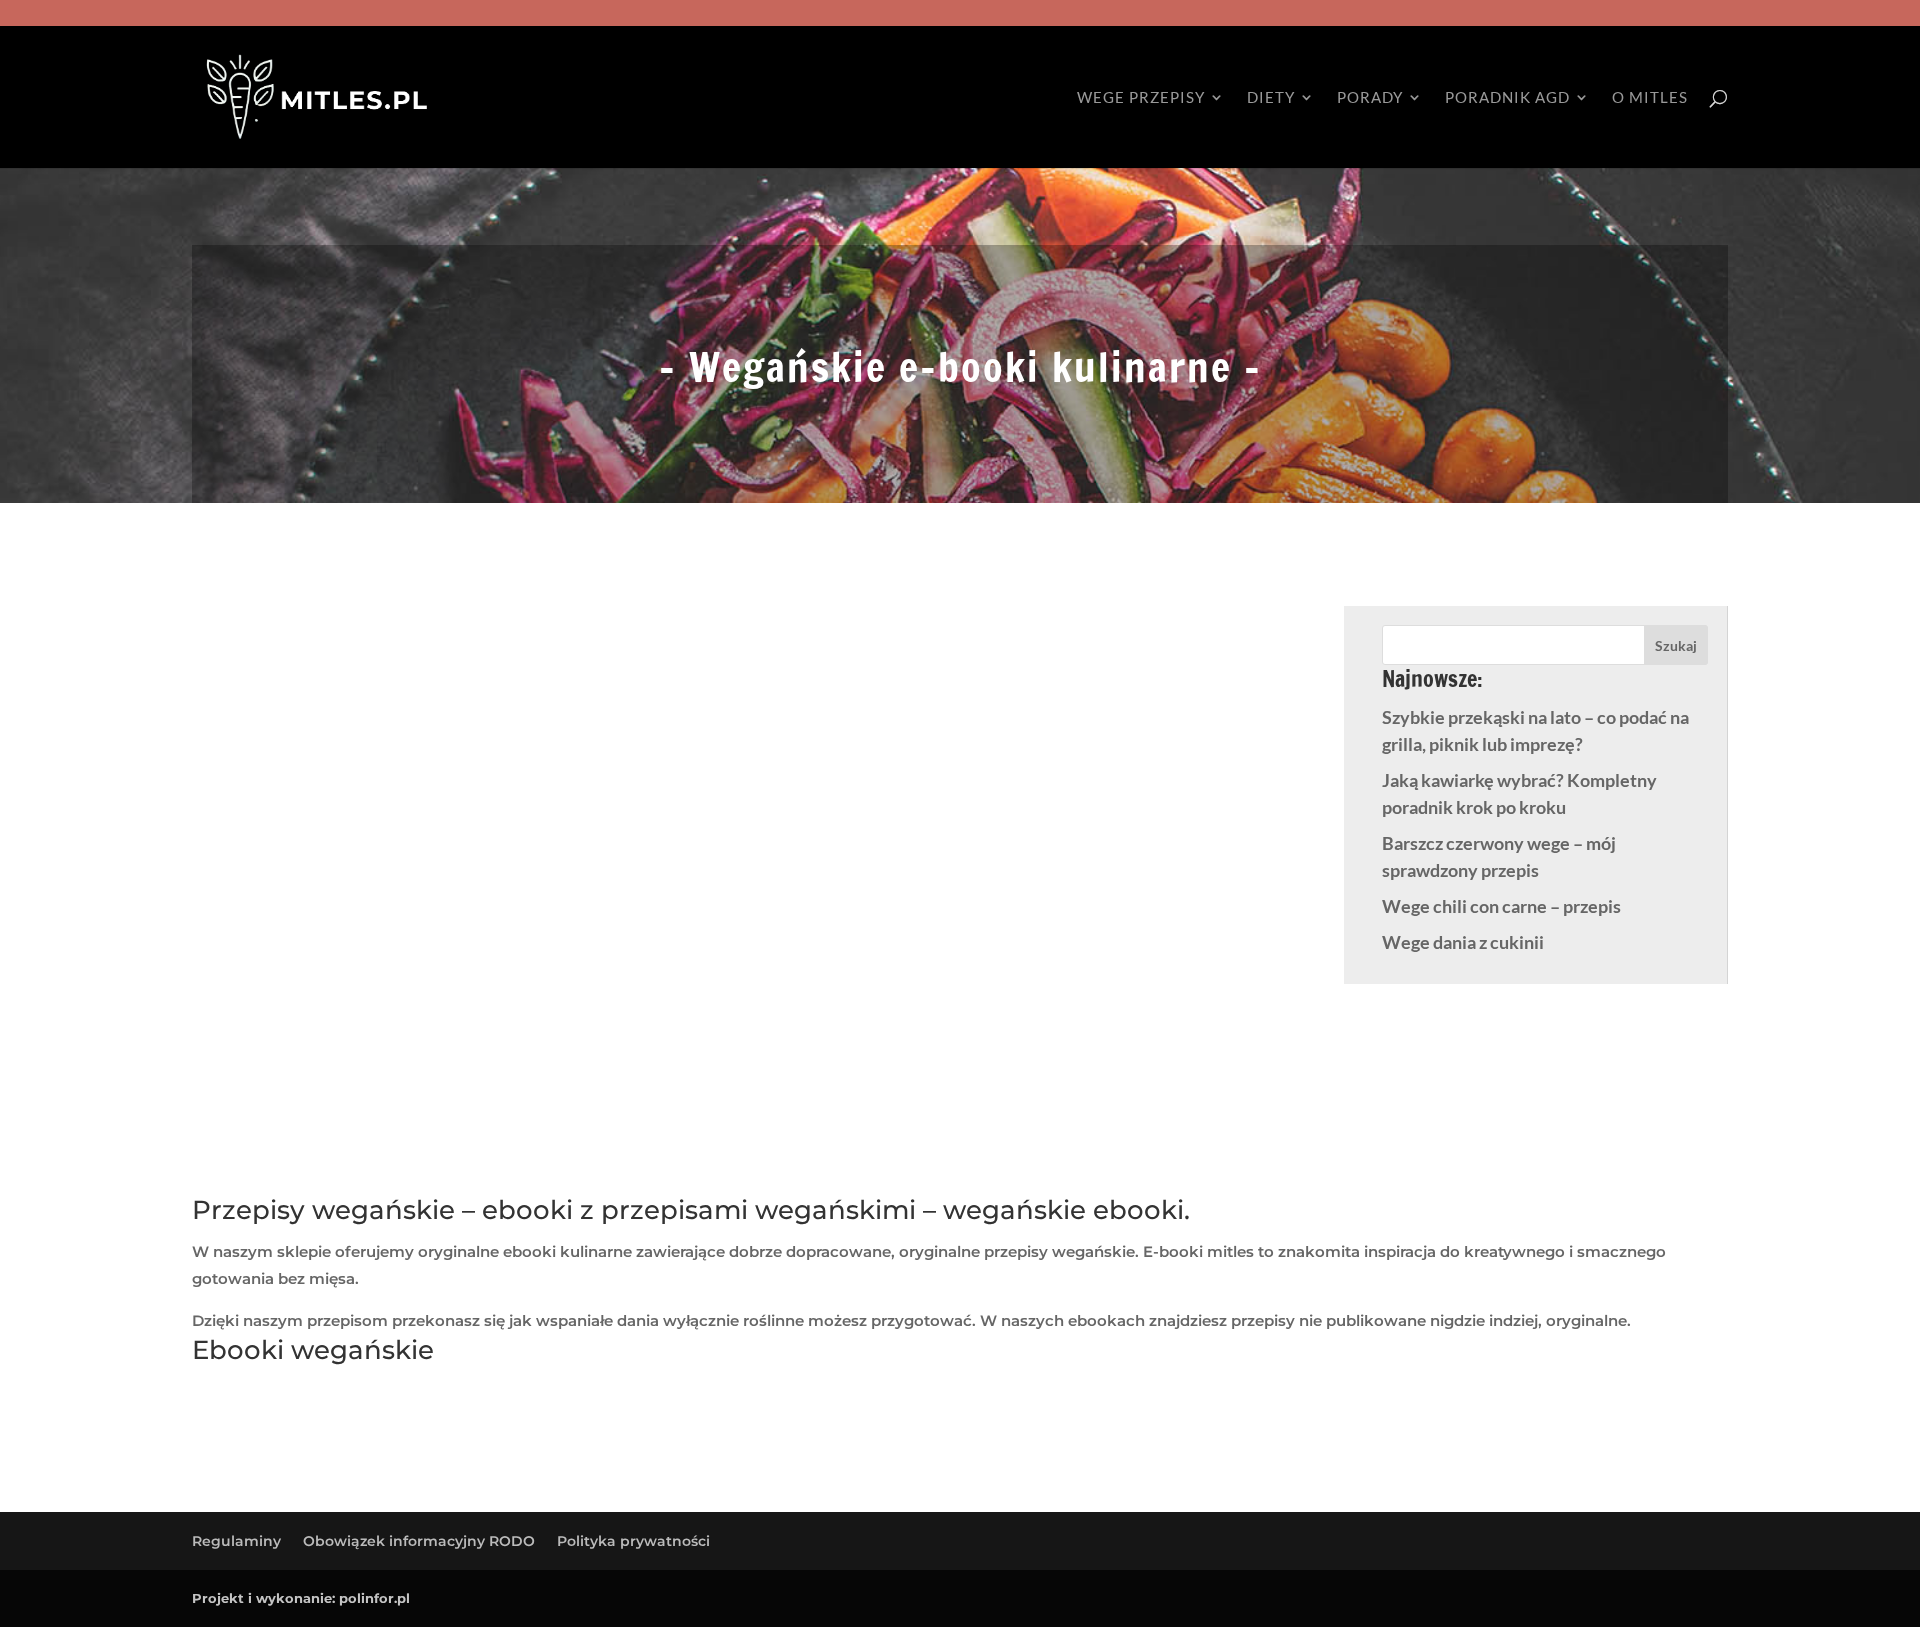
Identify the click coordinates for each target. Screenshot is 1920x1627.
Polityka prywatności (633, 1541)
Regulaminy (236, 1541)
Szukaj (1676, 645)
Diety (1271, 98)
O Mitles (1650, 98)
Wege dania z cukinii (1463, 942)
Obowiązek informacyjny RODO (419, 1541)
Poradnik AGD (1507, 98)
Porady (1370, 98)
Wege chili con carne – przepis (1501, 906)
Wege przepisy (1141, 98)
